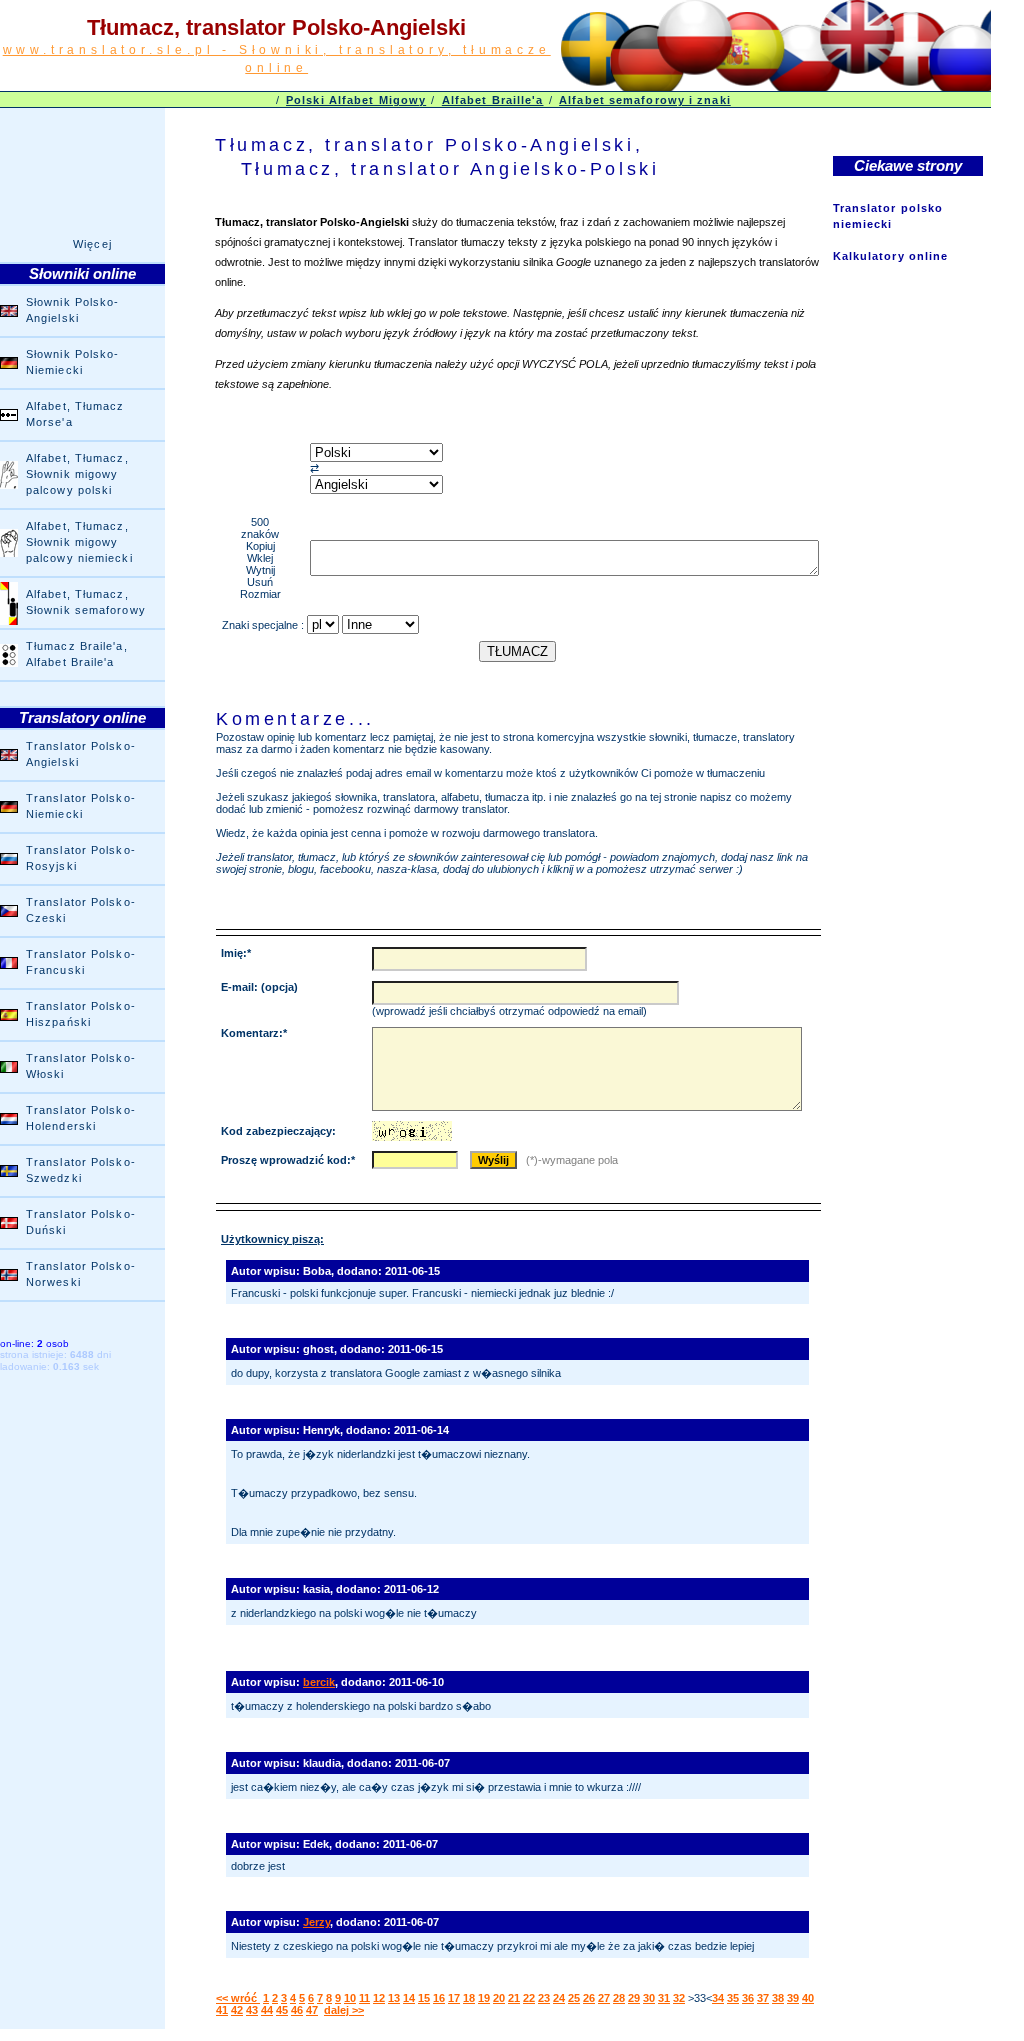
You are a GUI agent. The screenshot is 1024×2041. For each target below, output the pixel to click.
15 (424, 1998)
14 (409, 1998)
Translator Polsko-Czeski (81, 910)
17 (454, 1998)
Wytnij (260, 570)
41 (222, 2010)
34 (718, 1998)
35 (733, 1998)
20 (499, 1998)
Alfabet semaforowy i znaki (645, 100)
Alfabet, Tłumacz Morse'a (75, 414)
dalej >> (344, 2010)
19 (484, 1998)
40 (808, 1998)
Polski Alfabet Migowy (356, 100)
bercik (319, 1682)
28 (619, 1998)
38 (778, 1998)
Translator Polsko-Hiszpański (81, 1014)
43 (252, 2010)
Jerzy (316, 1922)
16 (439, 1998)
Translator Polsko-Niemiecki (81, 806)
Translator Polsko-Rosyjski (81, 858)
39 (793, 1998)
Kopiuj (260, 546)
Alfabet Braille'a (493, 100)
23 (544, 1998)
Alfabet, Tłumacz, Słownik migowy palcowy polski (77, 474)
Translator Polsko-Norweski (81, 1274)
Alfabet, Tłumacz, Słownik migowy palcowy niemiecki (79, 542)
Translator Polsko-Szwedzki (81, 1170)
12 (379, 1998)
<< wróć (238, 1998)
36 (748, 1998)
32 (679, 1998)
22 (529, 1998)
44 (267, 2010)
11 (364, 1998)
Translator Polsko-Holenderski (81, 1118)
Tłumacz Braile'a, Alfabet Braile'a (77, 654)
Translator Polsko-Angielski (81, 754)
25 (574, 1998)
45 (282, 2010)
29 (634, 1998)
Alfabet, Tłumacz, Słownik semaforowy (86, 602)
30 (649, 1998)
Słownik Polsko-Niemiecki (73, 362)
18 (469, 1998)
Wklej (260, 558)
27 (604, 1998)
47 (312, 2010)
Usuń (260, 582)
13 (394, 1998)
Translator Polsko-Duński (81, 1222)
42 (237, 2010)
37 (763, 1998)
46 (297, 2010)
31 (664, 1998)
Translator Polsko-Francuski (81, 962)
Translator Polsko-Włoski (81, 1066)
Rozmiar (260, 594)
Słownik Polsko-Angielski (73, 310)
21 (514, 1998)
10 (350, 1998)
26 (589, 1998)
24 (559, 1998)
